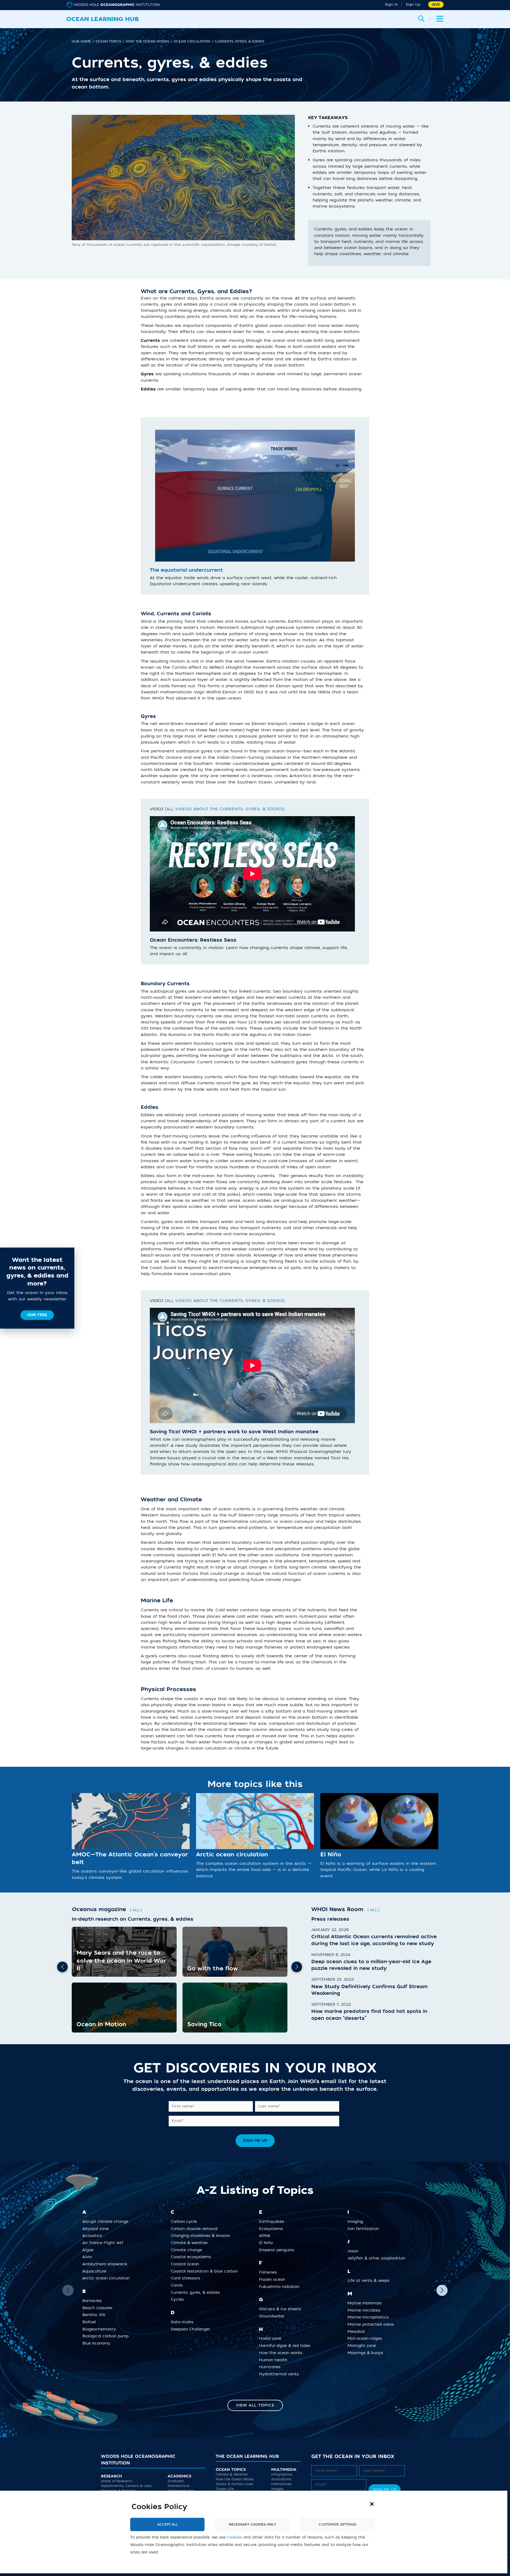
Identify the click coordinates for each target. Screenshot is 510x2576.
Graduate (176, 2481)
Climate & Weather (232, 2475)
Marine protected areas (373, 2324)
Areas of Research (117, 2481)
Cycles (179, 2299)
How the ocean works (283, 2353)
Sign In (391, 4)
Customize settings (337, 2524)
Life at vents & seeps (370, 2281)
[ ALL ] (136, 1910)
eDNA (267, 2236)
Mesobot (358, 2331)
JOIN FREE (37, 1315)
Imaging (357, 2222)
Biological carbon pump (107, 2336)
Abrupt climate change (107, 2222)
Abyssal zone (97, 2229)
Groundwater (274, 2316)
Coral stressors (187, 2278)
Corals (179, 2285)
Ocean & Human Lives (234, 2484)
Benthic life (96, 2315)
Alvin (89, 2257)
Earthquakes (273, 2222)
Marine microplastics (370, 2317)
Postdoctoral (178, 2486)
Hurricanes (272, 2367)
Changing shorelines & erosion (202, 2236)
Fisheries (270, 2272)
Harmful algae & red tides (287, 2346)
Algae (90, 2250)
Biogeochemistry (101, 2329)
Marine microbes (366, 2310)
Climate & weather (191, 2243)
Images (277, 2489)
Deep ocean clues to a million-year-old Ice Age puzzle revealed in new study (371, 1965)
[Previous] (62, 1967)
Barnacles (94, 2301)
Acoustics (94, 2236)
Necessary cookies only (252, 2524)
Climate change (188, 2250)
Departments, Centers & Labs (126, 2486)
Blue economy (98, 2343)
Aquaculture (96, 2271)
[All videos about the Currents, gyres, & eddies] (225, 809)
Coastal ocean (187, 2264)
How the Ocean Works (235, 2480)
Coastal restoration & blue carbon (206, 2271)
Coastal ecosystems (193, 2257)
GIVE (436, 5)
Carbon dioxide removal (196, 2229)
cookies (234, 2537)
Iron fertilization (365, 2229)
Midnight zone (364, 2346)
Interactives (281, 2484)
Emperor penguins (279, 2250)
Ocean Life (225, 2489)
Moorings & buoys (367, 2353)
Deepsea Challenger (192, 2329)
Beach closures (99, 2308)
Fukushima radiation (281, 2286)
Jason (355, 2251)
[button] (372, 2504)
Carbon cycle (186, 2222)
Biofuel (91, 2322)
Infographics (282, 2475)
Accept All (167, 2524)
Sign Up (413, 4)
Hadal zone (272, 2339)
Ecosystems (273, 2229)
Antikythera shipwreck (107, 2264)
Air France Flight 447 (105, 2243)
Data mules (184, 2322)
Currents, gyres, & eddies (197, 2292)
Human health (275, 2360)
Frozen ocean (274, 2280)
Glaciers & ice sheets (282, 2309)
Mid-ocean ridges (367, 2339)
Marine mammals (366, 2303)
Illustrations (281, 2480)
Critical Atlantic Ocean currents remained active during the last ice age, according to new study (374, 1940)
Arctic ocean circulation (232, 1855)
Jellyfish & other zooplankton (378, 2258)
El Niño (331, 1855)
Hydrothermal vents (281, 2374)
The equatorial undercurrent (186, 570)
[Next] (297, 1967)
